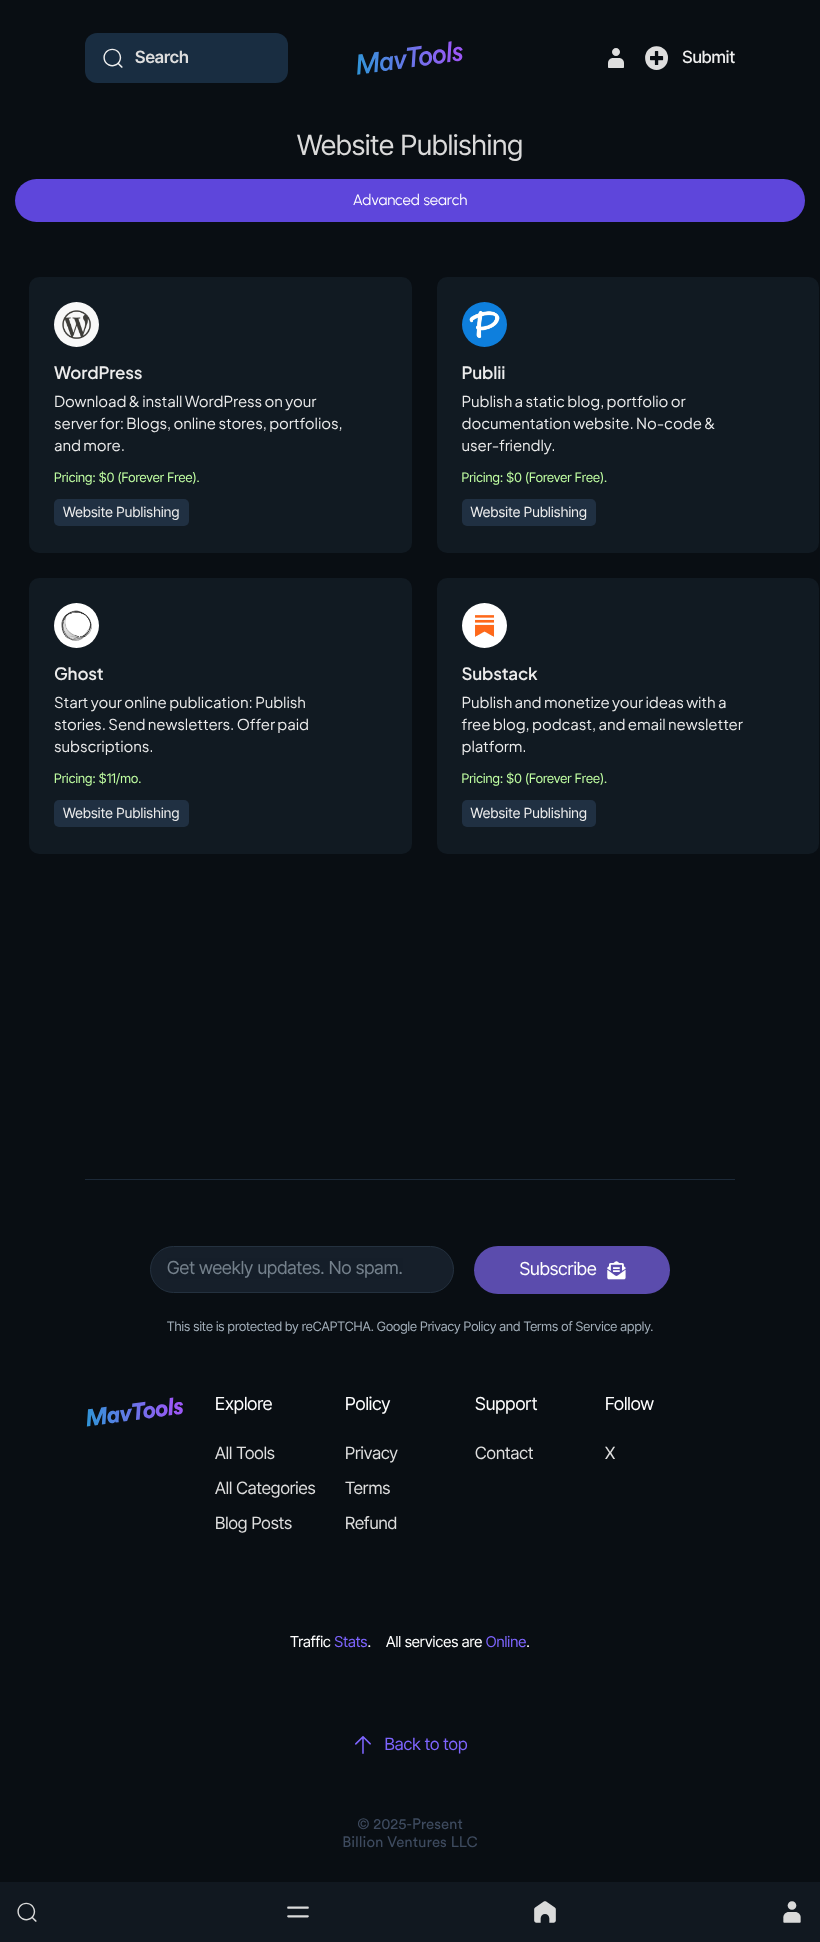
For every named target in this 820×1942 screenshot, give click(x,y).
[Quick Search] (140, 1912)
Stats (350, 1641)
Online (506, 1641)
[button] (298, 1912)
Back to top (425, 1745)
